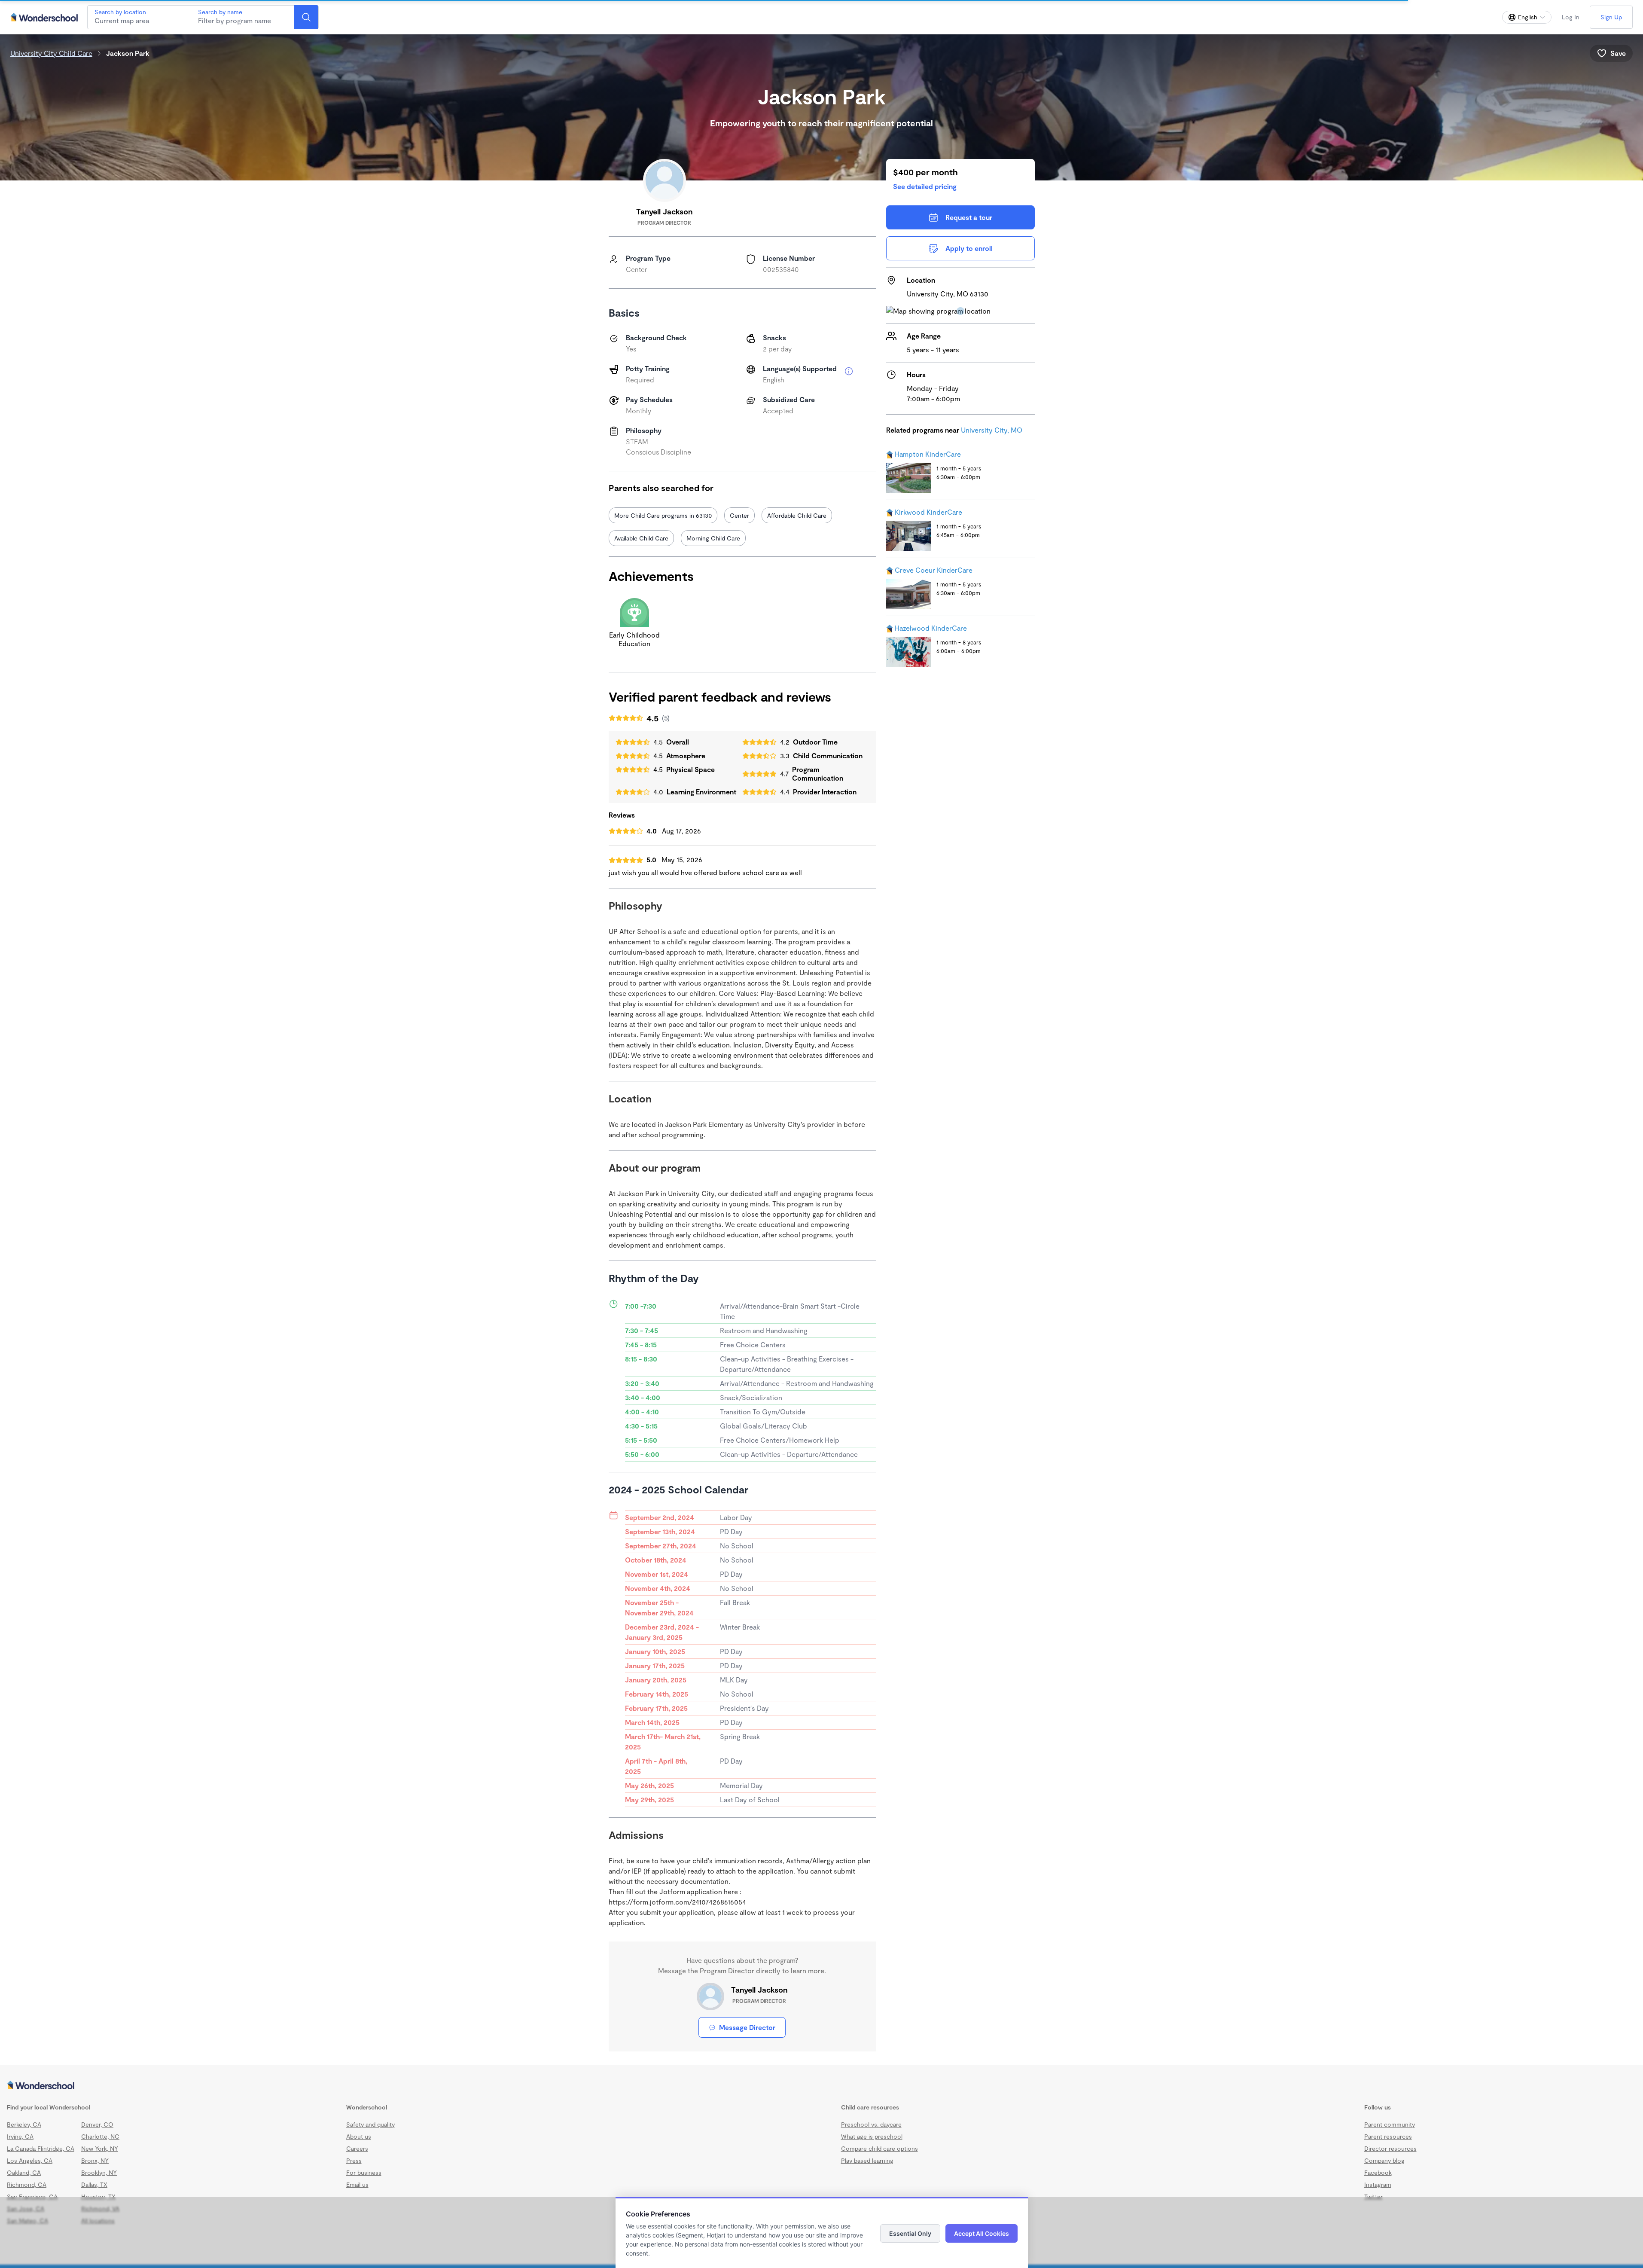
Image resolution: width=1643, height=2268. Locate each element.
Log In (1571, 17)
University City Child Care (51, 53)
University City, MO (992, 430)
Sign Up (1611, 17)
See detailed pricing (925, 186)
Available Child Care (641, 538)
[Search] (306, 17)
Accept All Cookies (982, 2233)
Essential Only (910, 2233)
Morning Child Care (713, 538)
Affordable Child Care (797, 515)
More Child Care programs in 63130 (663, 515)
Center (739, 515)
